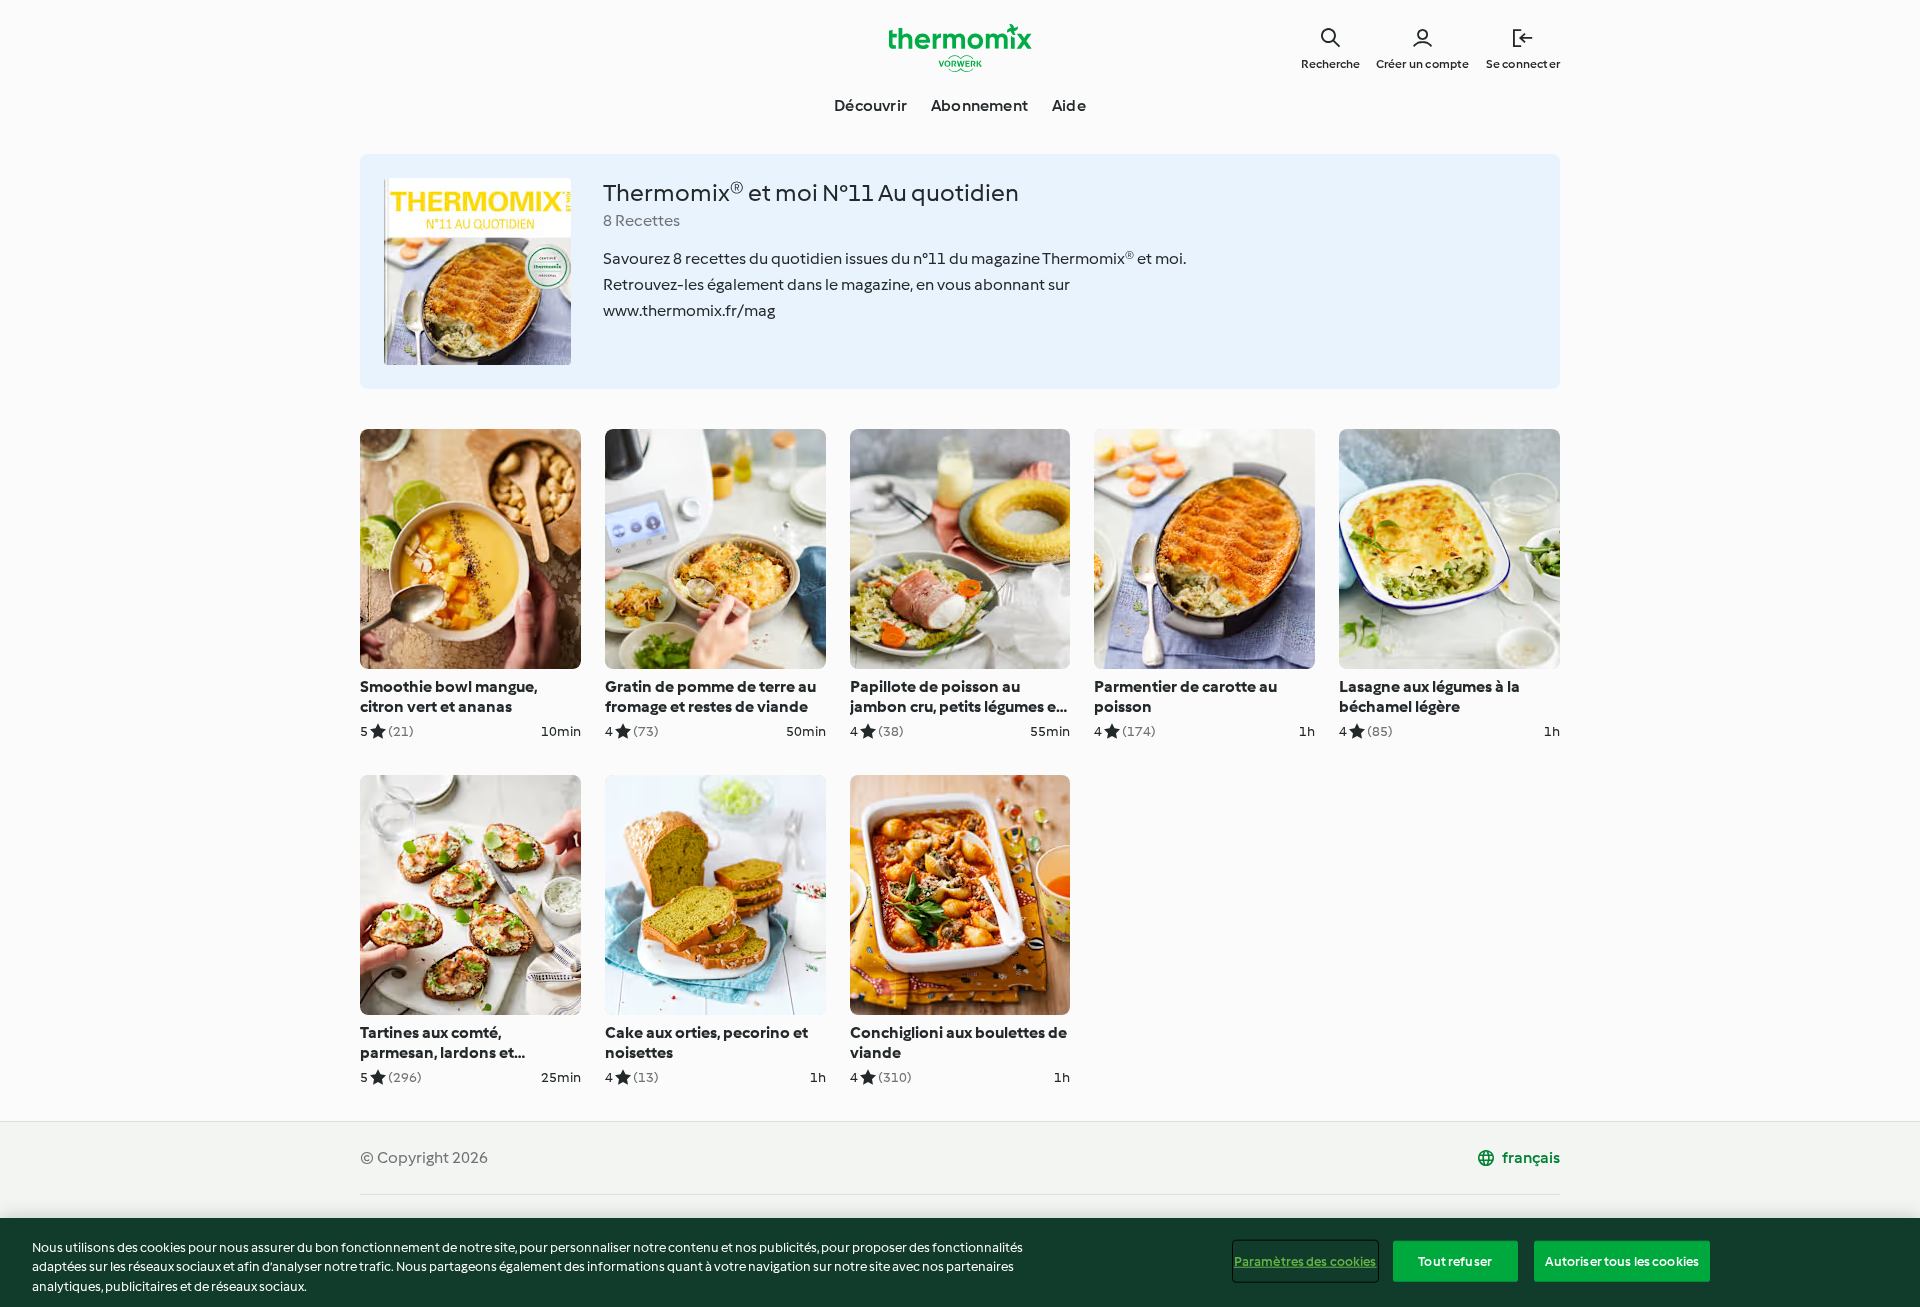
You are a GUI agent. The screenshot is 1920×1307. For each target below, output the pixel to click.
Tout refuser (1455, 1260)
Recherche (1330, 64)
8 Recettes (641, 220)
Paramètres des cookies (1305, 1260)
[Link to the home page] (960, 48)
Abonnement (979, 105)
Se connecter (1523, 64)
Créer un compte (1423, 64)
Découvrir (870, 105)
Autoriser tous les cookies (1622, 1260)
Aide (1069, 105)
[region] (960, 1262)
